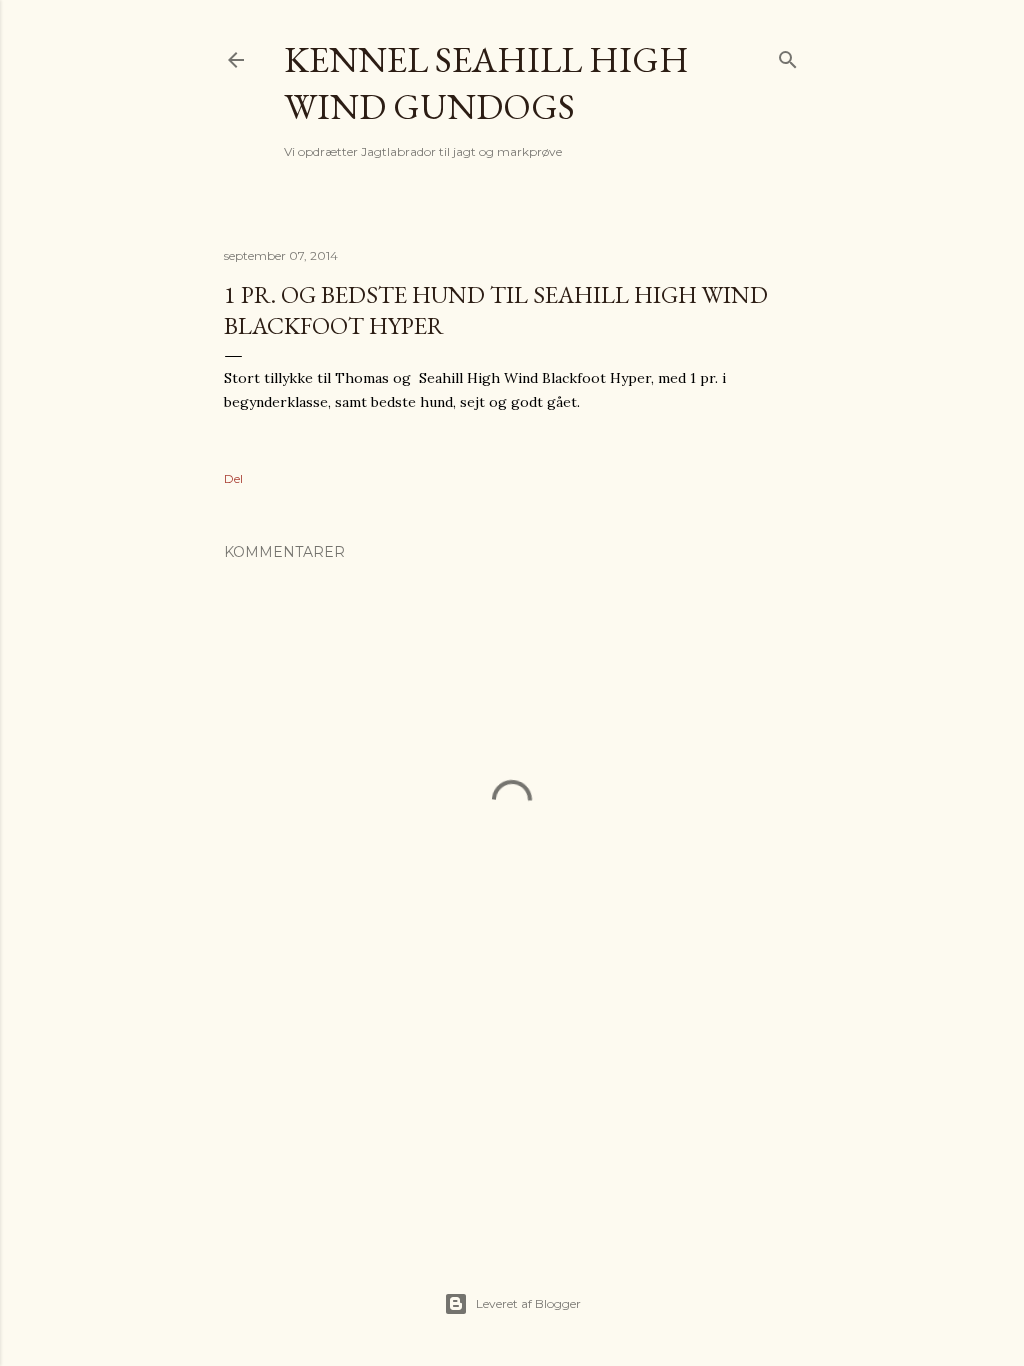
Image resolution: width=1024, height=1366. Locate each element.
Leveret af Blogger (528, 1303)
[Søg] (788, 55)
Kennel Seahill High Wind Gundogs (486, 83)
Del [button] (233, 478)
